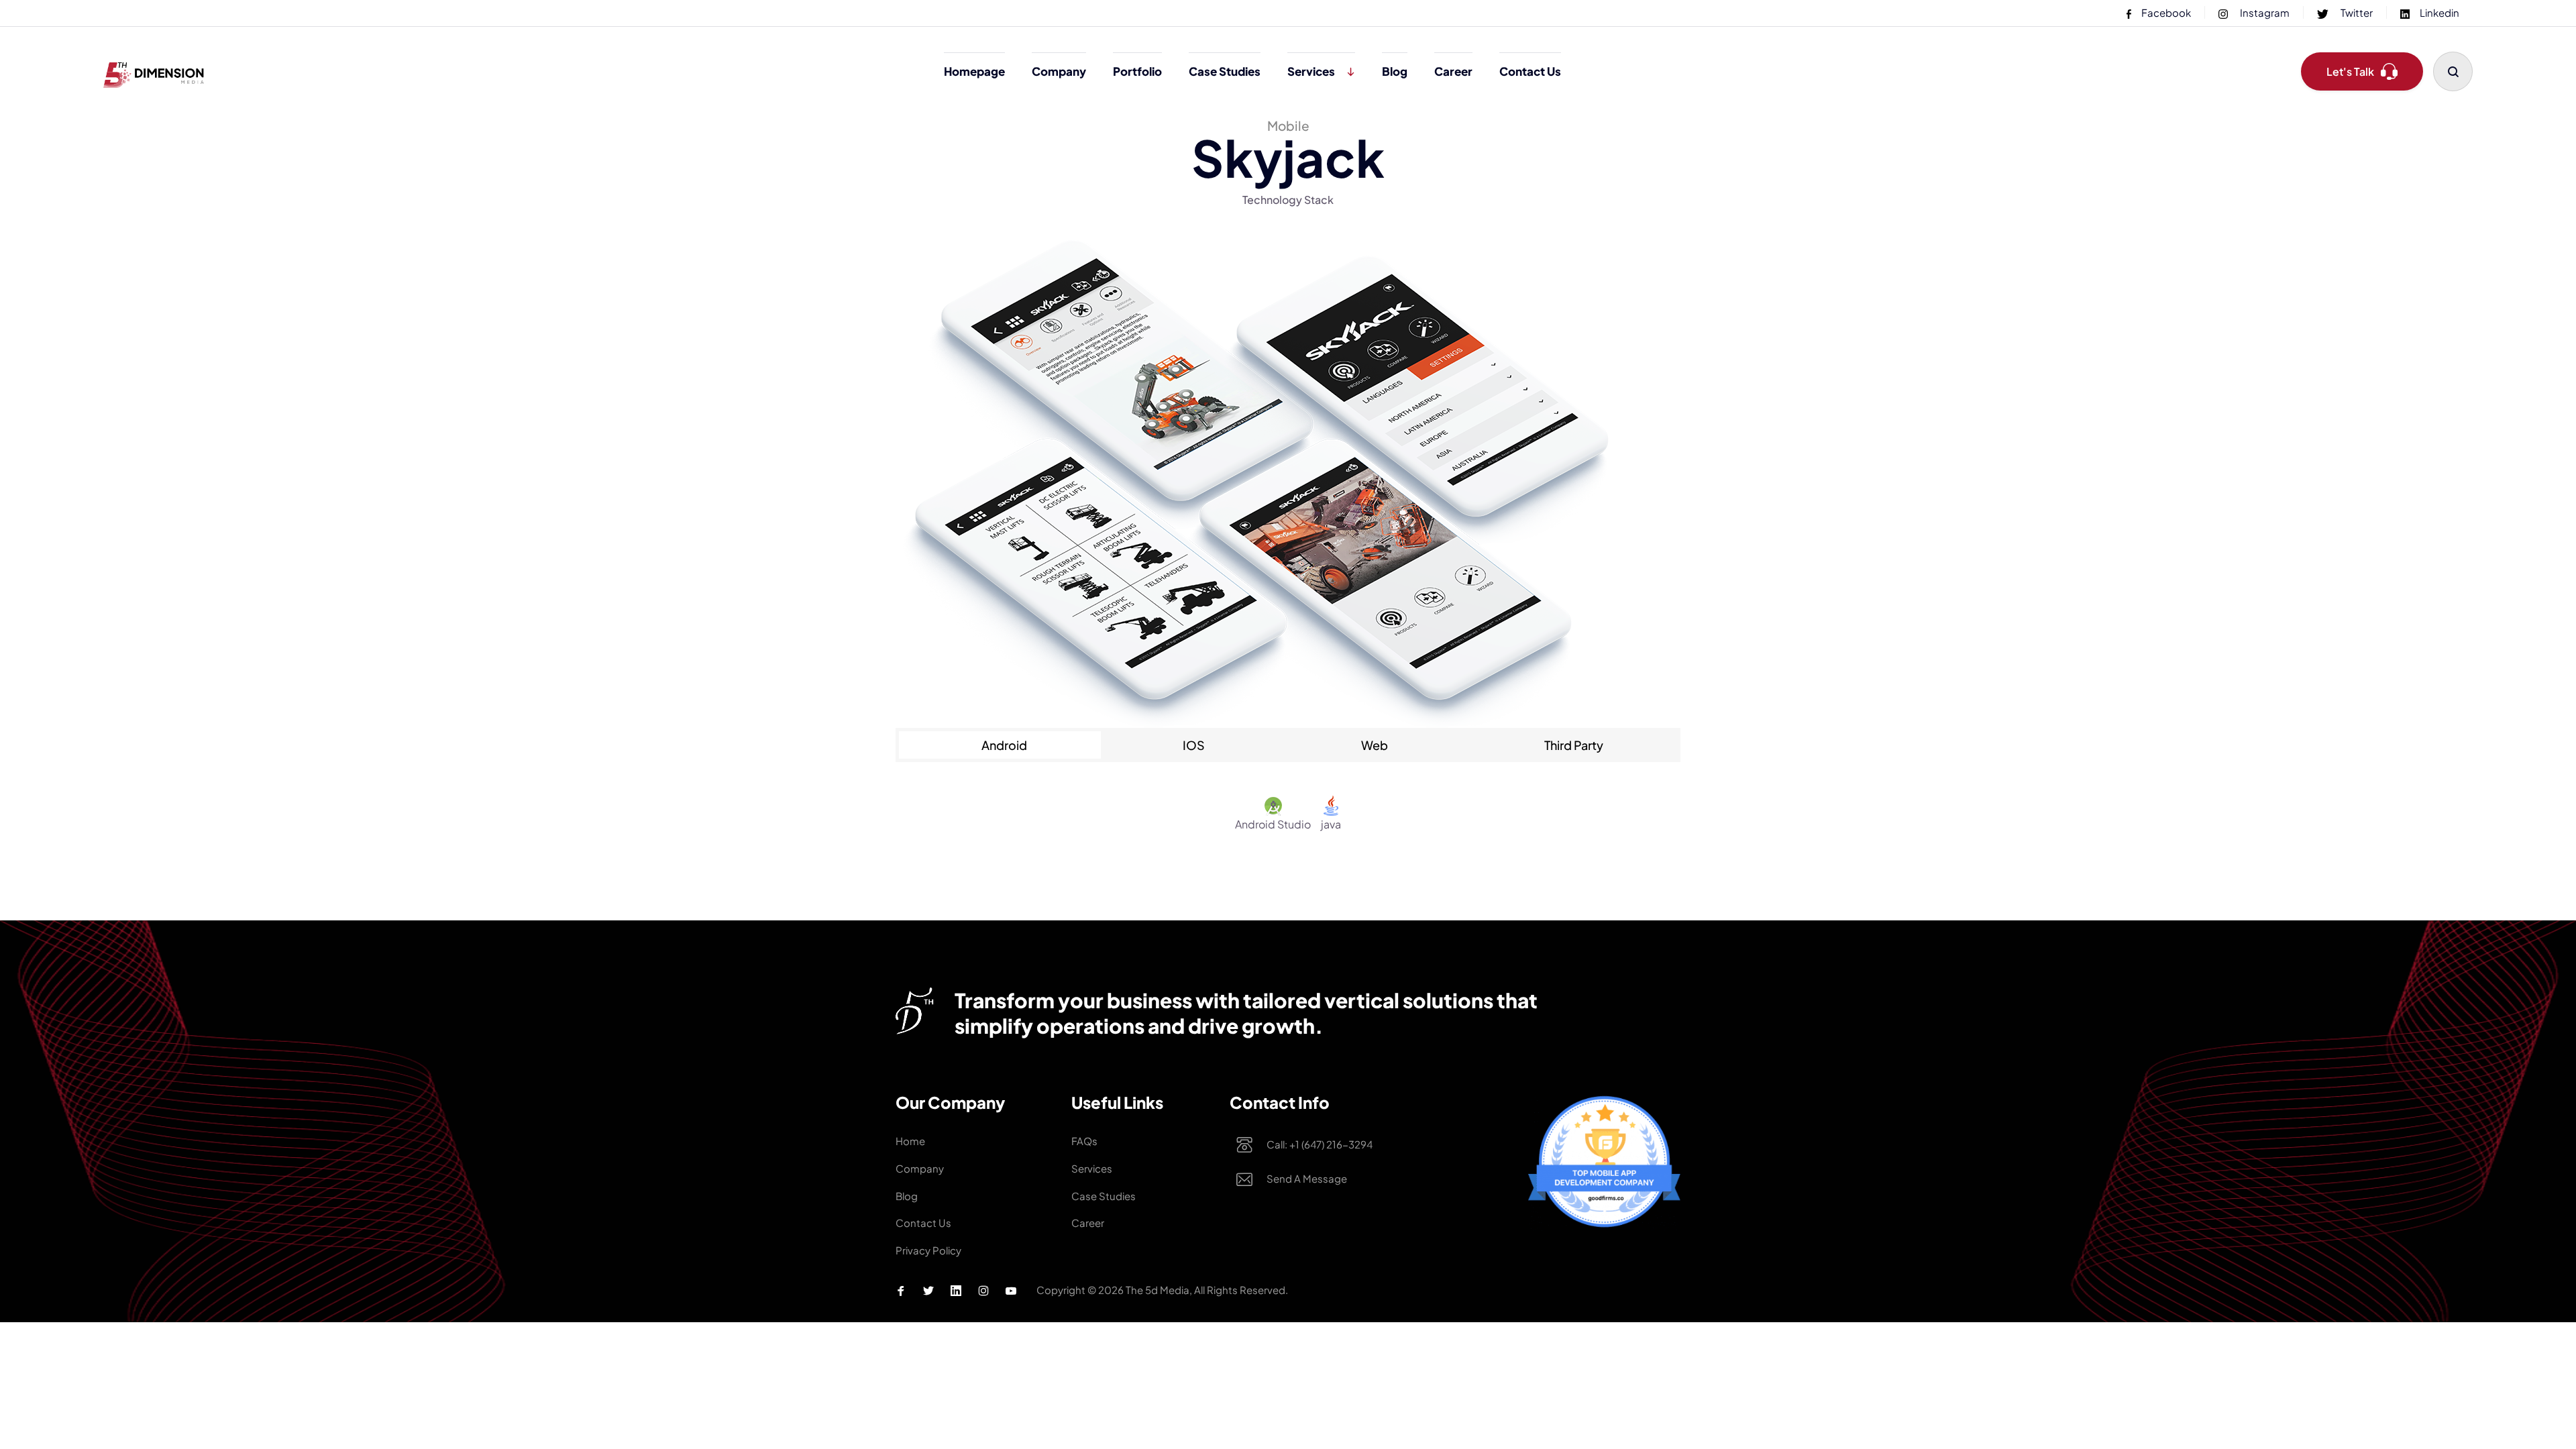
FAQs (1084, 1141)
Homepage (974, 71)
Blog (1395, 71)
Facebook (2166, 12)
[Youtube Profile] (1011, 1291)
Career (1453, 71)
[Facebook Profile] (901, 1291)
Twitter (2356, 12)
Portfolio (1137, 71)
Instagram (2264, 12)
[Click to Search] (2453, 71)
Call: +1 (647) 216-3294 (1320, 1144)
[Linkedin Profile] (956, 1291)
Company (1059, 71)
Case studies (1225, 71)
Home (910, 1141)
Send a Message (1307, 1178)
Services (1311, 71)
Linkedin (2439, 12)
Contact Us (1530, 71)
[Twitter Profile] (928, 1291)
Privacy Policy (928, 1250)
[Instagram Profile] (983, 1291)
